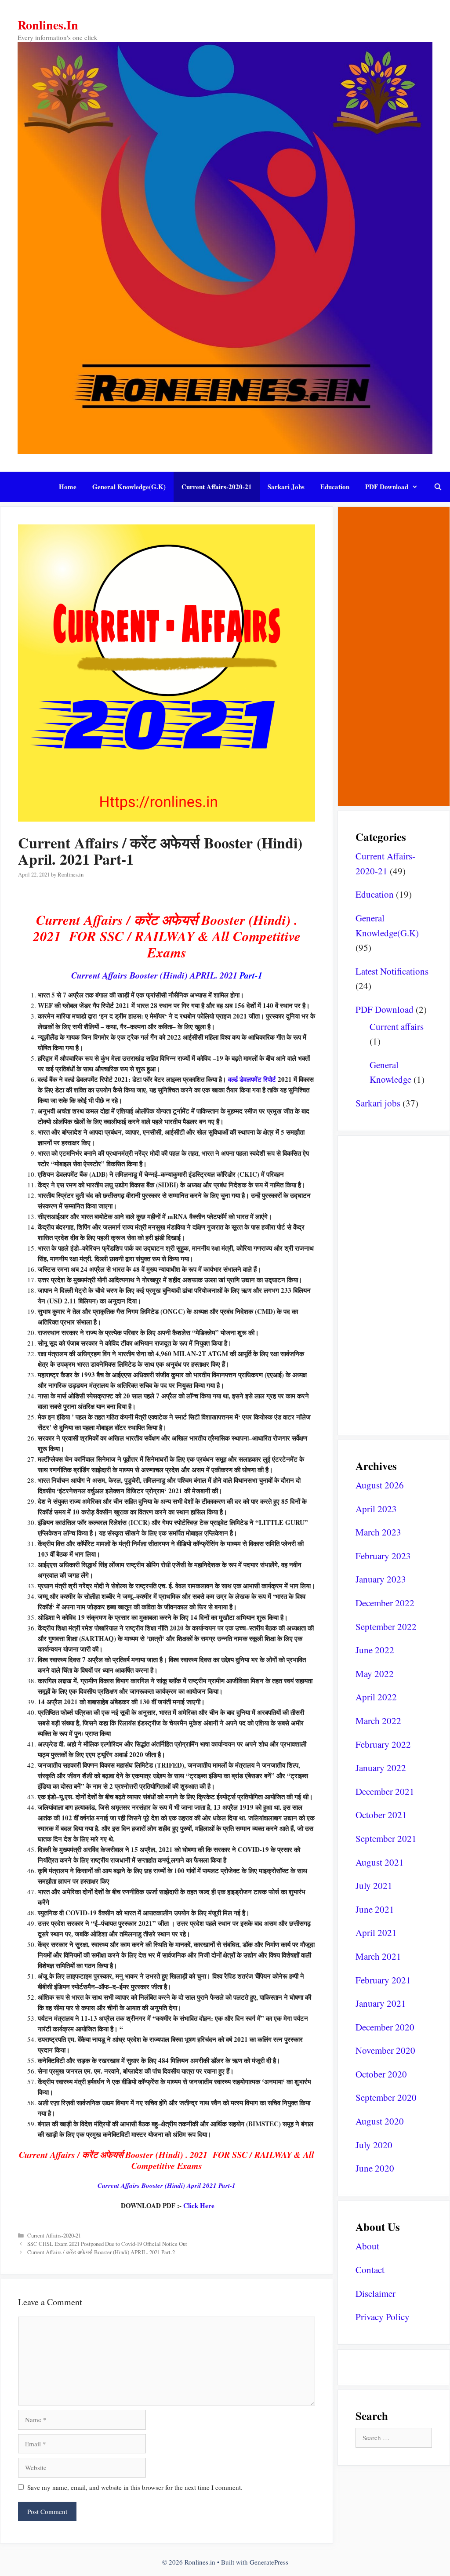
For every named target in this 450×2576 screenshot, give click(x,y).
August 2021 (380, 1862)
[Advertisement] (394, 656)
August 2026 (380, 1485)
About (367, 2246)
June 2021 (375, 1909)
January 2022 (381, 1768)
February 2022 (383, 1744)
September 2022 (386, 1626)
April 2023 (376, 1509)
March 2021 (378, 1956)
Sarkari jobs (286, 487)
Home (68, 487)
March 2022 (378, 1721)
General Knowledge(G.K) (129, 487)
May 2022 (375, 1674)
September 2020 (386, 2097)
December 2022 (385, 1603)
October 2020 (381, 2074)
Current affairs (397, 1026)
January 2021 (381, 2003)
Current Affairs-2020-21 (217, 487)
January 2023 (381, 1579)
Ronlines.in (48, 25)
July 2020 (374, 2145)
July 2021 (374, 1885)
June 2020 (375, 2168)
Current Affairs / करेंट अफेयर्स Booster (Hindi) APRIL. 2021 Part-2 (101, 2252)
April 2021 (376, 1932)
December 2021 (385, 1791)
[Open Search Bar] (438, 487)
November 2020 (385, 2050)
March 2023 (378, 1532)
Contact (370, 2270)
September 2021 (386, 1838)
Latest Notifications (392, 971)
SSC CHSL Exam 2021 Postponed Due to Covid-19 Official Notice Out (107, 2244)
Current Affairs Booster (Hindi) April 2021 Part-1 (167, 2185)
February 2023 (383, 1556)
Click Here (199, 2205)
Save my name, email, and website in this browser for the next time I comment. (135, 2487)
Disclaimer (376, 2293)
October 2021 (381, 1815)
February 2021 (383, 1980)
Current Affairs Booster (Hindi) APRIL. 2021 (167, 975)
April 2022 (376, 1697)
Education (335, 487)
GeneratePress (269, 2562)
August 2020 (380, 2121)
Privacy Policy (383, 2317)
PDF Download (387, 487)
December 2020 (385, 2027)
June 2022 (375, 1650)
